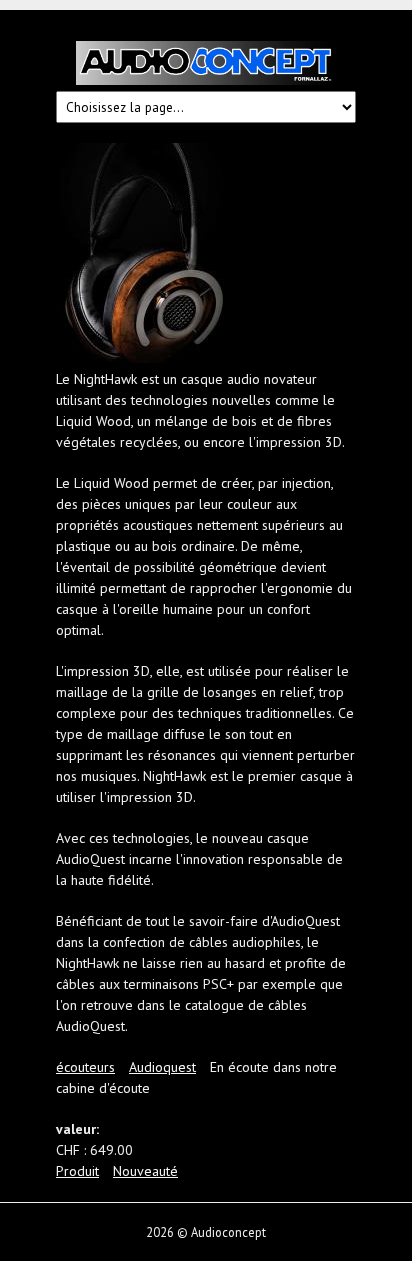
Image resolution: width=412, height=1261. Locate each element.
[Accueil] (206, 66)
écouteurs (85, 1067)
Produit (77, 1171)
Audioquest (162, 1067)
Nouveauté (145, 1171)
